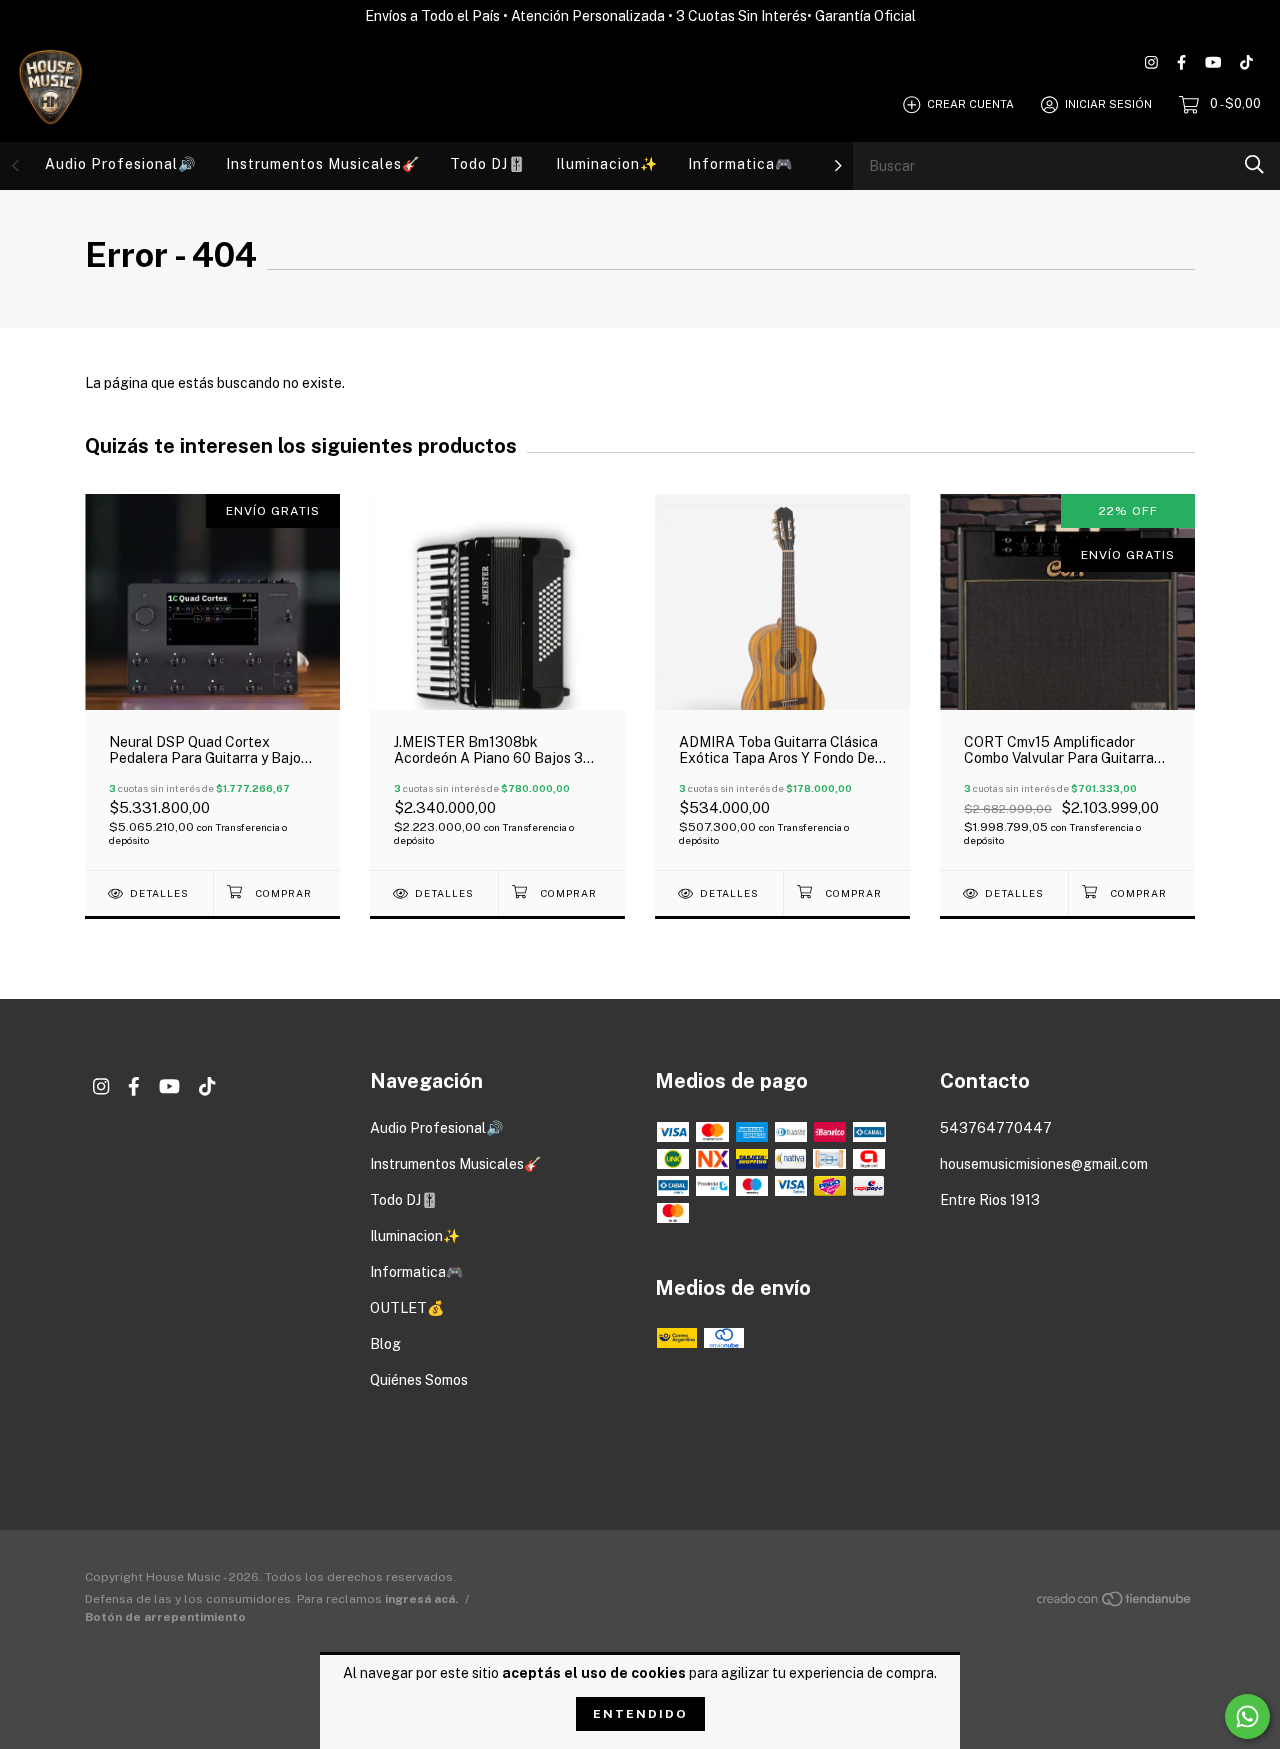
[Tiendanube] (1115, 1603)
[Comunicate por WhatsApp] (1247, 1716)
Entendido (640, 1714)
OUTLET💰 (407, 1308)
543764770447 (996, 1128)
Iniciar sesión (1108, 104)
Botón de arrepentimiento (165, 1617)
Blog (385, 1344)
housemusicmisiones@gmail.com (1044, 1164)
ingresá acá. (421, 1599)
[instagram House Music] (1151, 62)
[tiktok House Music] (1246, 62)
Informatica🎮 (740, 164)
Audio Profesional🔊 (120, 164)
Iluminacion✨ (607, 164)
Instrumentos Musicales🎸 (323, 164)
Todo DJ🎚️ (488, 164)
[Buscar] (1254, 164)
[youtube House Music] (1213, 62)
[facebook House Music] (1181, 62)
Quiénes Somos (419, 1380)
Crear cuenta (970, 104)
